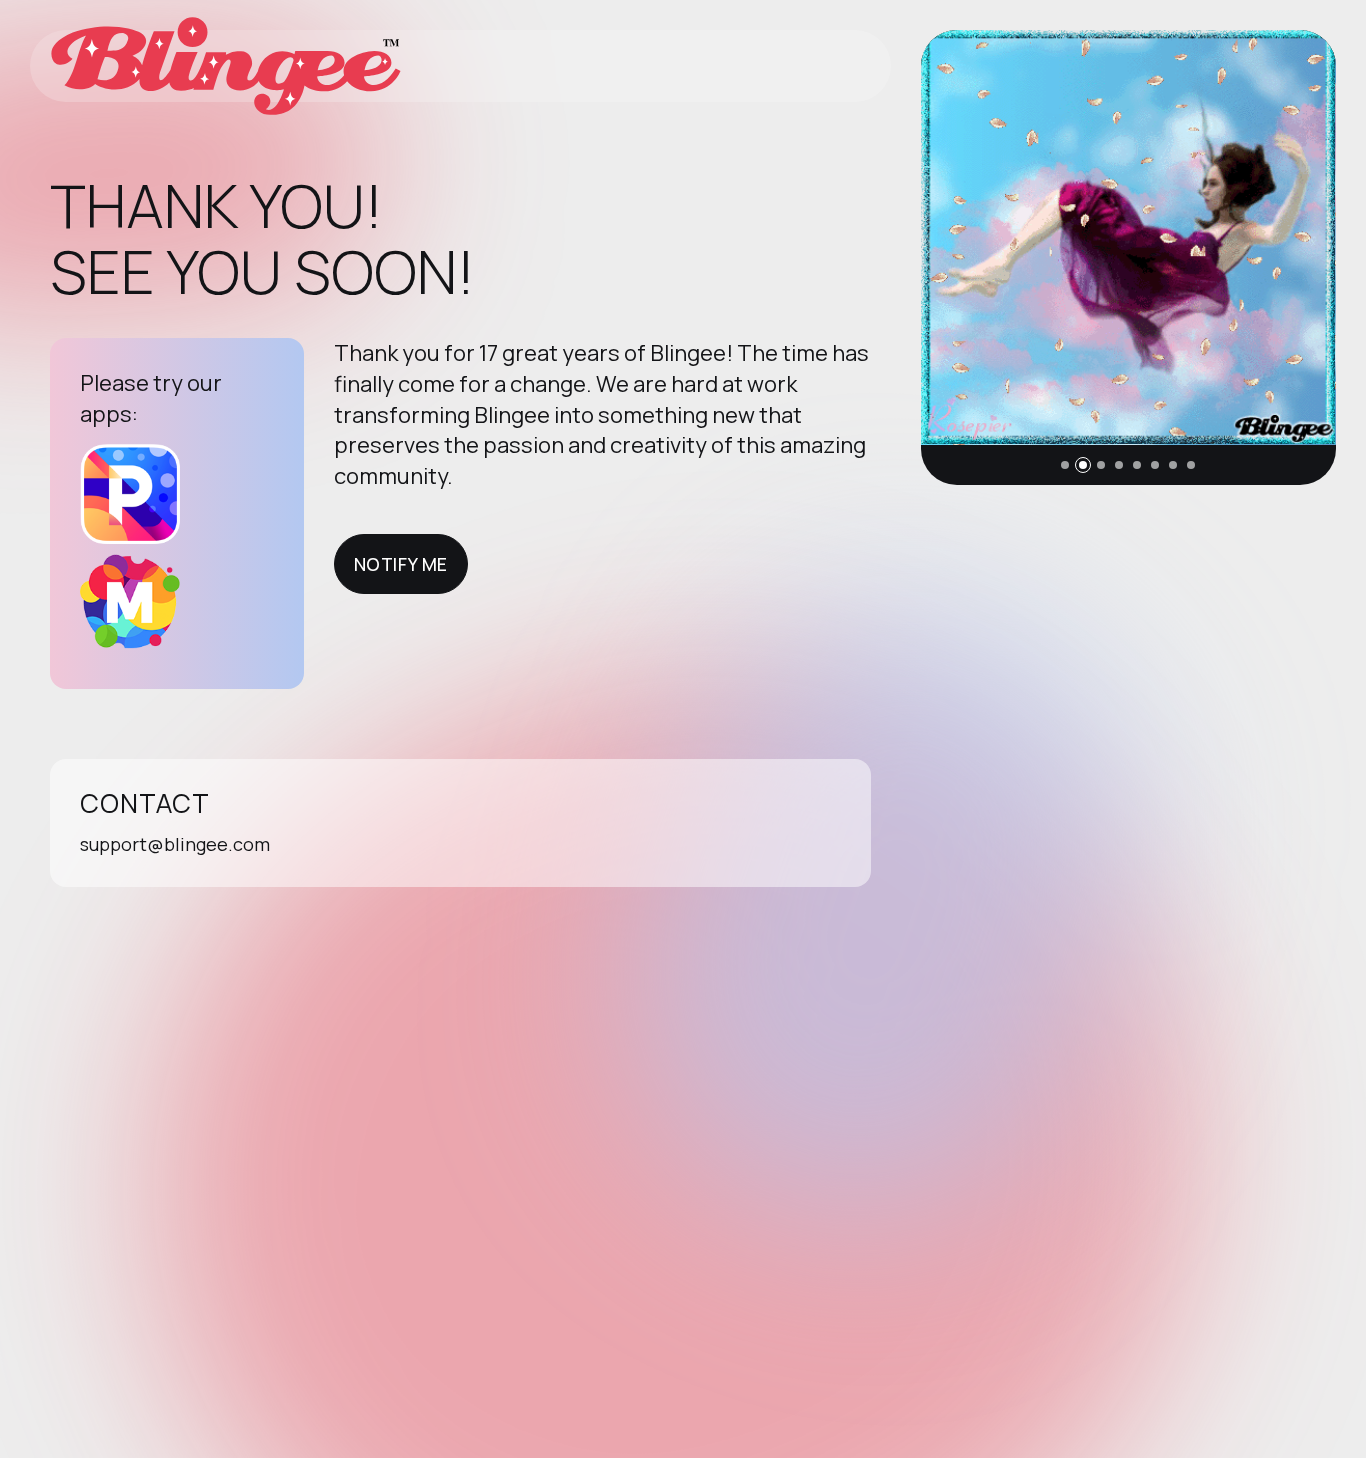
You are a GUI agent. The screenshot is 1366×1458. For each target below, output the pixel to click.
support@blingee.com (175, 844)
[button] (1065, 465)
